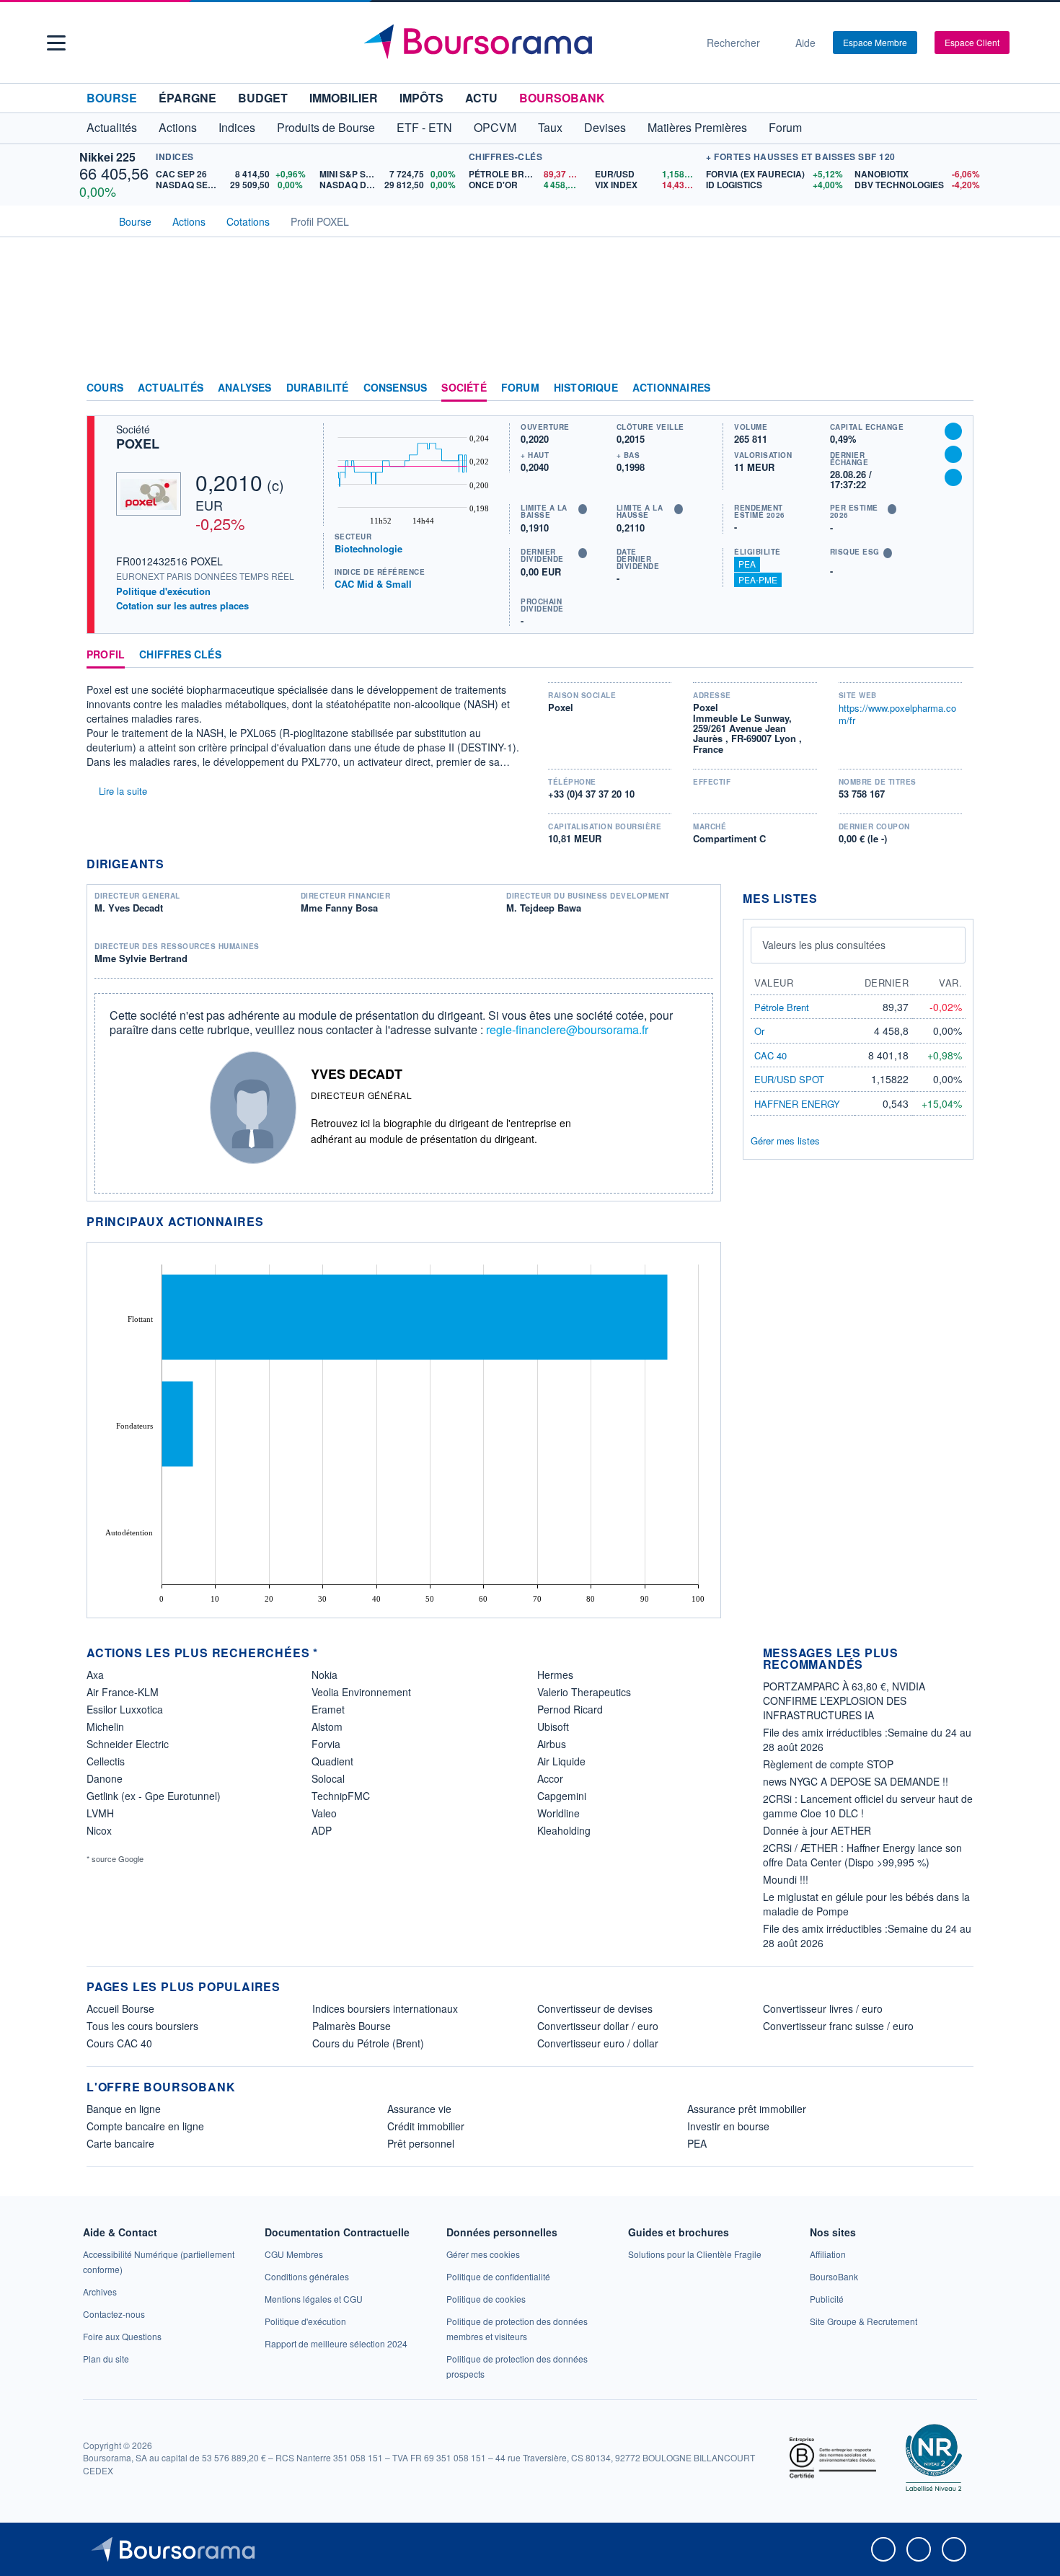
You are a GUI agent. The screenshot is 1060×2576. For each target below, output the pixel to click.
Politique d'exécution (163, 591)
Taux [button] (550, 127)
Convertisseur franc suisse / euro (838, 2026)
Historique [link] (586, 388)
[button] (56, 43)
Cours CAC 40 (119, 2043)
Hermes (555, 1675)
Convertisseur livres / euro (823, 2008)
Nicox (99, 1830)
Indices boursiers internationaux (385, 2008)
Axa (95, 1675)
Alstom (327, 1726)
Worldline (558, 1813)
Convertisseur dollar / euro (598, 2026)
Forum (785, 127)
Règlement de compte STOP (828, 1764)
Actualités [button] (112, 127)
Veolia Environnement (361, 1692)
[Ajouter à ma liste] (953, 477)
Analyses (245, 388)
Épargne (187, 98)
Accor (550, 1778)
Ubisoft (553, 1726)
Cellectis (106, 1761)
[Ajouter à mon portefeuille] (953, 454)
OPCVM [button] (495, 127)
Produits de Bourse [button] (326, 127)
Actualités (171, 388)
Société (464, 388)
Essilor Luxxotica (125, 1709)
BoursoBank (562, 98)
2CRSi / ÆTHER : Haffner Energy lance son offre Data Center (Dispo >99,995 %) (862, 1855)
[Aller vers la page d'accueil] (524, 43)
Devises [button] (605, 127)
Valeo (324, 1813)
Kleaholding (564, 1830)
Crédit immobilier (426, 2126)
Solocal (328, 1778)
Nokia (324, 1675)
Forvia (326, 1744)
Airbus (552, 1744)
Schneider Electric (128, 1744)
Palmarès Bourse (352, 2026)
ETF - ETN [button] (424, 127)
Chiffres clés (180, 655)
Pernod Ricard (570, 1709)
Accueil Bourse (120, 2008)
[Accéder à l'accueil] (92, 220)
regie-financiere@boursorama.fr (567, 1029)
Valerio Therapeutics (584, 1692)
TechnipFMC (341, 1796)
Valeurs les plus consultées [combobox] (824, 945)
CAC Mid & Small (373, 584)
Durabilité (318, 388)
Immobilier (344, 98)
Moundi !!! (786, 1879)
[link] (100, 2292)
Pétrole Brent (782, 1007)
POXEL (138, 444)
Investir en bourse (728, 2126)
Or (759, 1031)
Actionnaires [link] (671, 388)
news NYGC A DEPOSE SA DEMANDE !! (856, 1781)
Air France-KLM (123, 1692)
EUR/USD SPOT (789, 1079)
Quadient (332, 1761)
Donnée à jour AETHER (817, 1830)
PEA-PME (758, 579)
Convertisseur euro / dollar (598, 2043)
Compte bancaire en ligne (145, 2126)
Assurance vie (419, 2109)
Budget (263, 98)
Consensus (396, 388)
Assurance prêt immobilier (747, 2109)
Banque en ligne (124, 2109)
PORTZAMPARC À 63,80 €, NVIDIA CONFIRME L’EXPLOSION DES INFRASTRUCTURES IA (844, 1701)
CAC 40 (770, 1055)
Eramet (328, 1709)
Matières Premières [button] (697, 127)
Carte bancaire (120, 2143)
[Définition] (583, 509)
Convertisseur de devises (595, 2008)
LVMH (100, 1813)
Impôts (421, 98)
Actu (481, 98)
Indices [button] (237, 127)
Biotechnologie (368, 548)
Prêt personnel (421, 2143)
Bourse (112, 98)
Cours (105, 388)
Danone (105, 1778)
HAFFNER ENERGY (797, 1104)
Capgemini (562, 1796)
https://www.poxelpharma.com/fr (897, 714)
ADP (322, 1830)
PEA (747, 564)
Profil (106, 655)
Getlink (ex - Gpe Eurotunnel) (154, 1796)
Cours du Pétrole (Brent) (368, 2043)
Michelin (105, 1726)
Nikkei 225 (107, 157)
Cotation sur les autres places (182, 606)
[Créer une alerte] (953, 431)
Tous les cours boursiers (142, 2026)
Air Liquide (561, 1761)
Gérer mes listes (785, 1141)
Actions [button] (178, 127)
